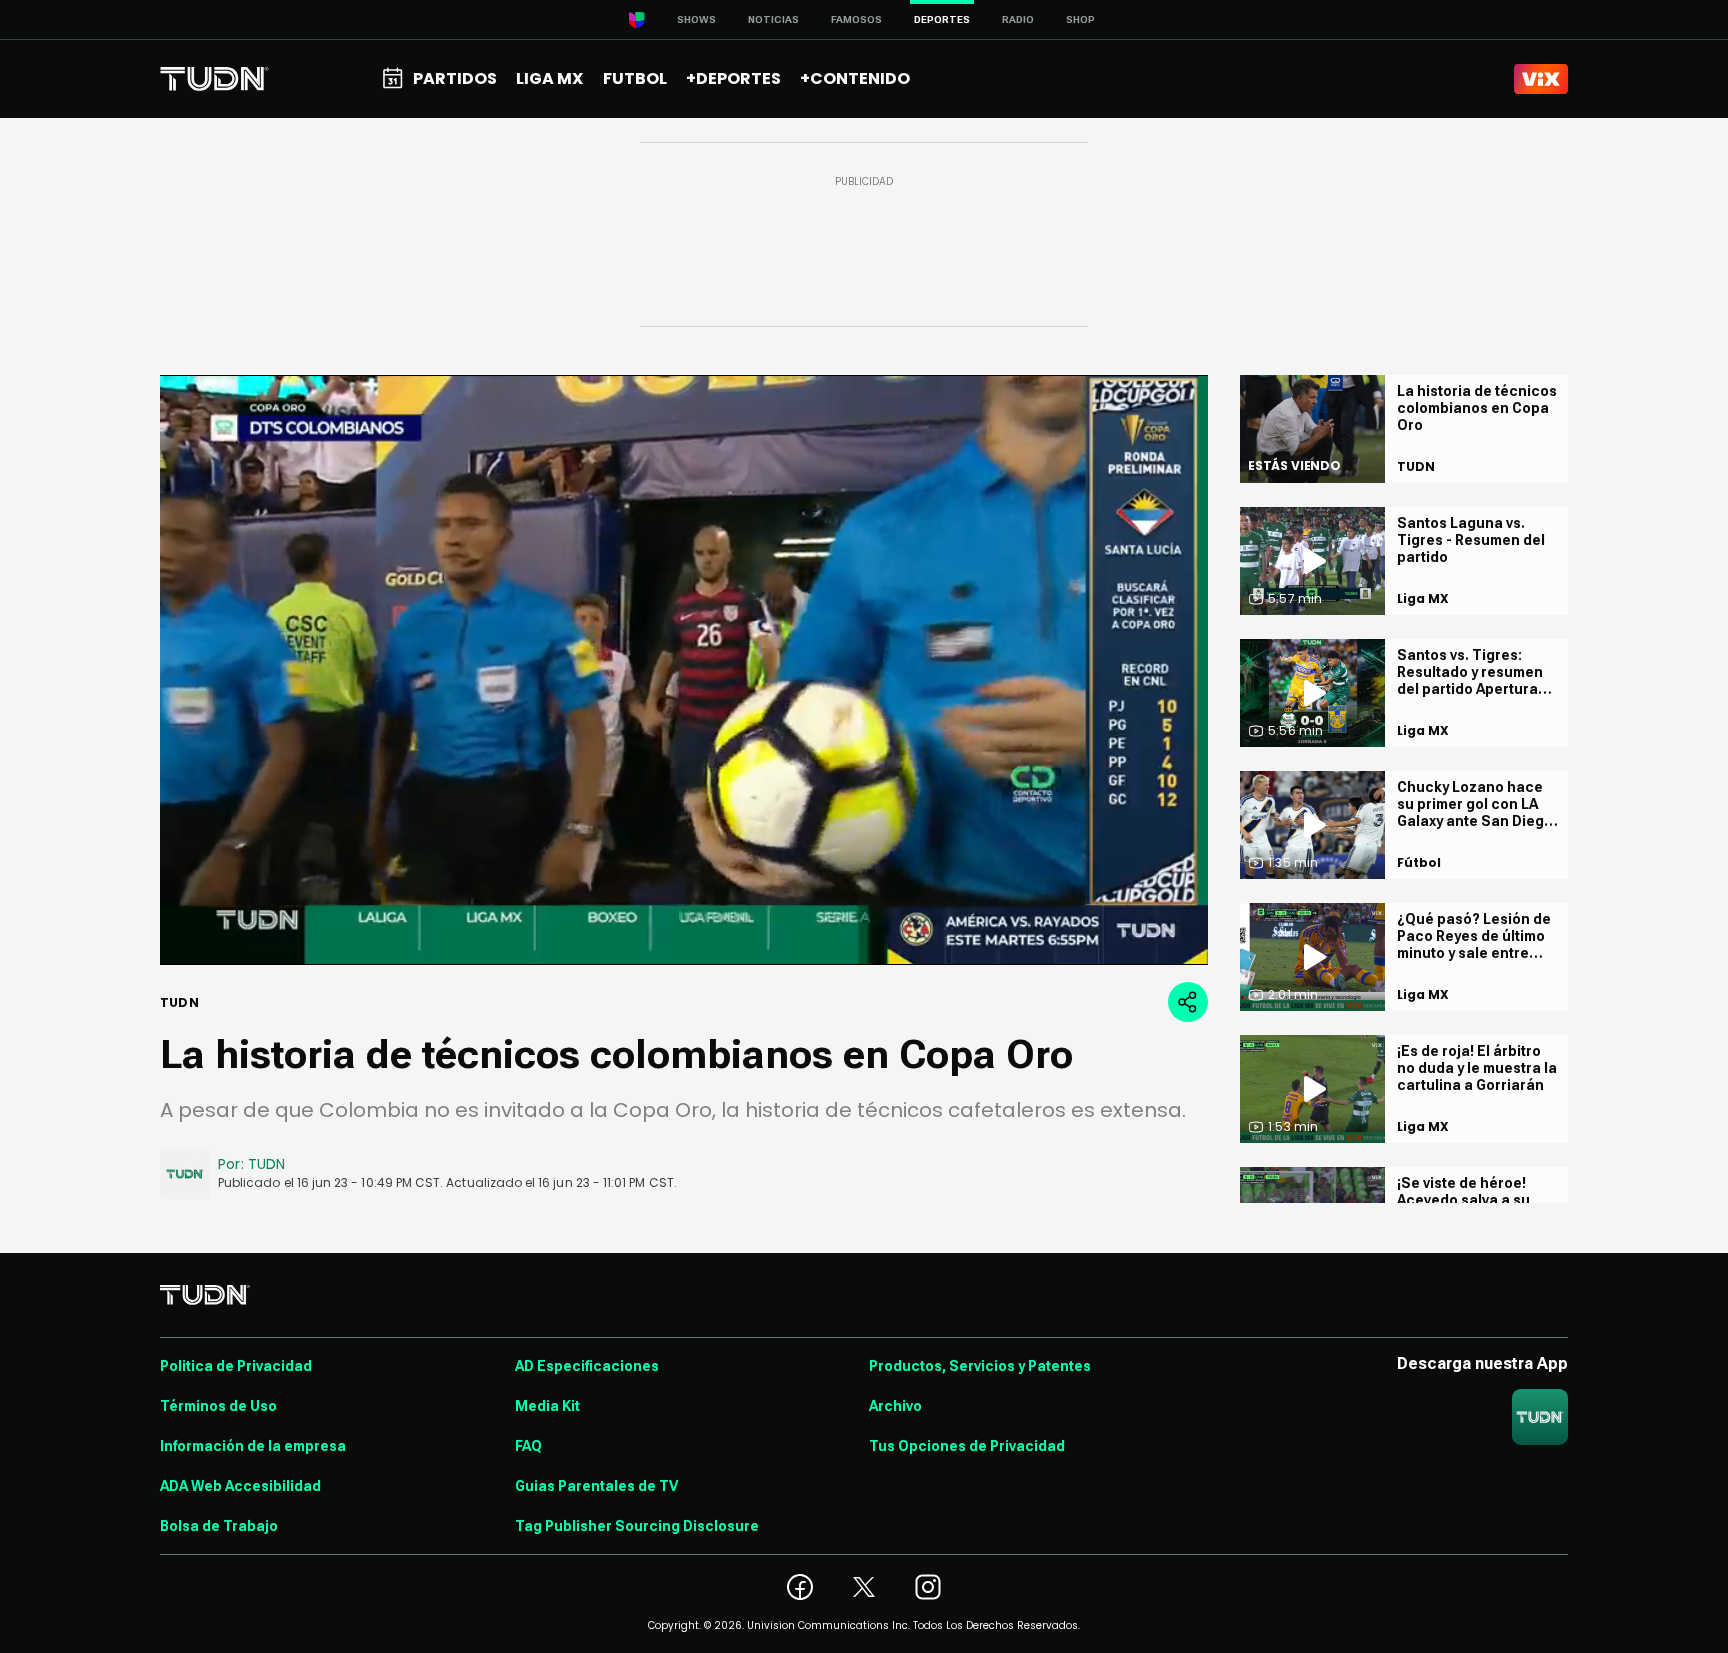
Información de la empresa (253, 1446)
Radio (1018, 19)
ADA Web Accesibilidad (240, 1486)
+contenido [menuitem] (855, 78)
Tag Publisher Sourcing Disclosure (637, 1526)
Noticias (773, 19)
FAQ (528, 1446)
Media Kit (547, 1406)
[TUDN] (214, 79)
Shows (696, 19)
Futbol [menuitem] (635, 78)
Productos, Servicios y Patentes (980, 1366)
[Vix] (1541, 79)
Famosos (856, 19)
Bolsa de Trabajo (219, 1526)
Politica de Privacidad (236, 1366)
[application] (684, 670)
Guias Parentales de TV (596, 1486)
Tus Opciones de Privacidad (967, 1446)
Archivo (895, 1406)
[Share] (1188, 1002)
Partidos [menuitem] (455, 78)
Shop (1080, 19)
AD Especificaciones (587, 1366)
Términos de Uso (218, 1406)
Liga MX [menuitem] (549, 78)
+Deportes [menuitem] (733, 78)
